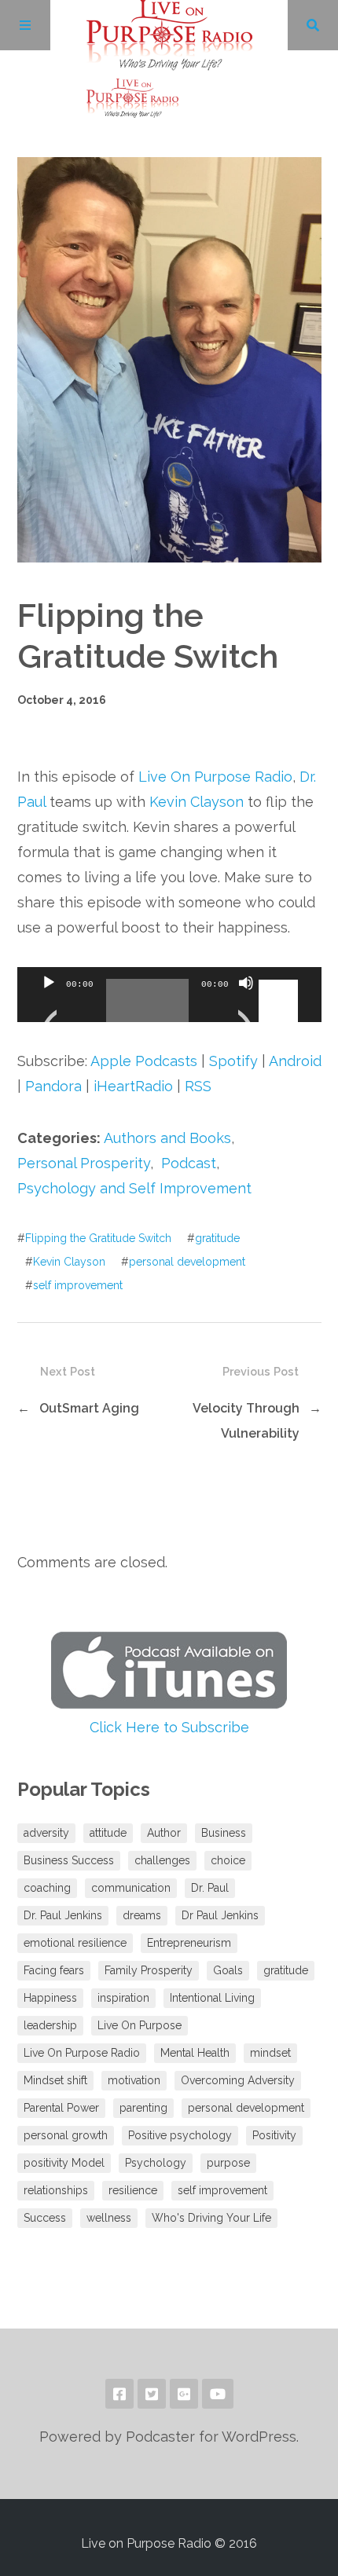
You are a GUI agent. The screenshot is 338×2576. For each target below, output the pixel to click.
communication (131, 1888)
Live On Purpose (140, 2025)
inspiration (123, 1998)
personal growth (66, 2135)
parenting (143, 2108)
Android (295, 1061)
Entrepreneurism (189, 1943)
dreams (142, 1915)
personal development (187, 1262)
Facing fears (54, 1970)
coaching (47, 1888)
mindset (270, 2053)
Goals (228, 1970)
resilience (133, 2190)
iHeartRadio (133, 1086)
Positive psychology (180, 2135)
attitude (108, 1833)
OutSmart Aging (89, 1408)
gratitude (217, 1238)
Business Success (69, 1860)
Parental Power (61, 2108)
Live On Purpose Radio (215, 777)
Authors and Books (167, 1138)
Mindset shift (55, 2080)
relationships (56, 2190)
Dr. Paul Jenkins (63, 1915)
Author (164, 1833)
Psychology (156, 2163)
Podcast (189, 1163)
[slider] (281, 981)
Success (45, 2218)
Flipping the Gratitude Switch (98, 1238)
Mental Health (195, 2053)
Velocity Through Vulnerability (246, 1421)
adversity (46, 1833)
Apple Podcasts (144, 1061)
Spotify (233, 1061)
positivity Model (64, 2163)
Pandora (53, 1086)
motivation (134, 2080)
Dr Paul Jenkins (220, 1915)
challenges (162, 1860)
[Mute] (246, 1002)
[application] (169, 995)
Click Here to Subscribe (169, 1727)
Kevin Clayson (197, 802)
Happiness (50, 1998)
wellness (109, 2218)
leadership (50, 2025)
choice (228, 1860)
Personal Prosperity (84, 1163)
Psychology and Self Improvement (134, 1188)
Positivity (274, 2135)
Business (224, 1833)
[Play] (49, 1002)
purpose (228, 2163)
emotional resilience (75, 1943)
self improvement (78, 1285)
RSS (198, 1086)
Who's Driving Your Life (211, 2218)
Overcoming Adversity (238, 2080)
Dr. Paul (210, 1888)
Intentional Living (212, 1998)
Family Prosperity (149, 1970)
